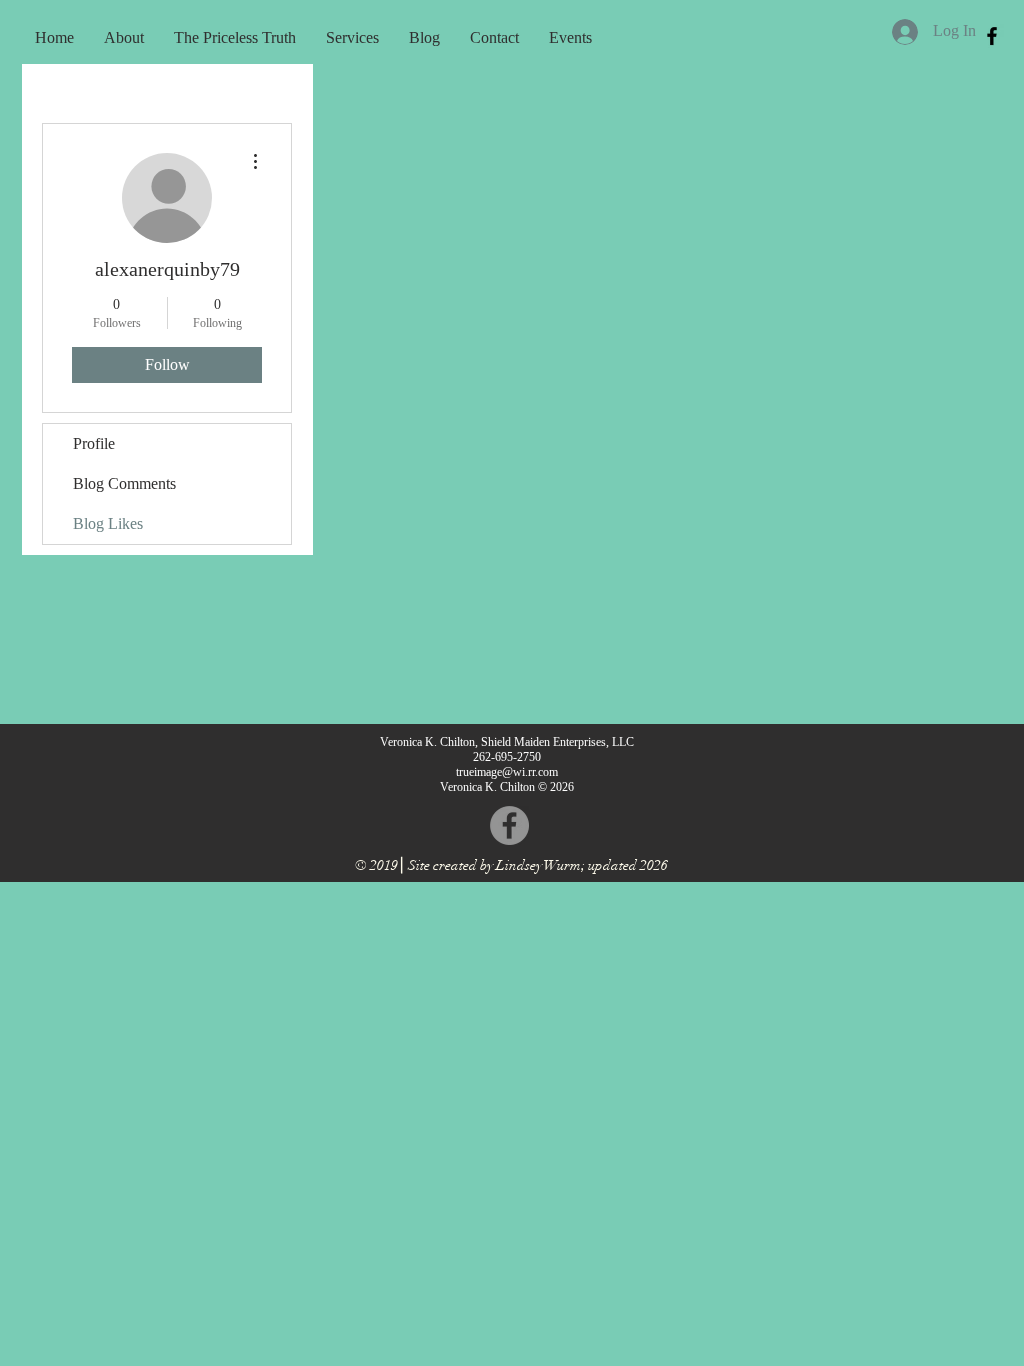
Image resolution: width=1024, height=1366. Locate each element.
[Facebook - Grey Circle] (509, 825)
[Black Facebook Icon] (992, 36)
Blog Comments (124, 483)
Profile (94, 443)
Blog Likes (108, 523)
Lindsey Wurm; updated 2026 (582, 865)
